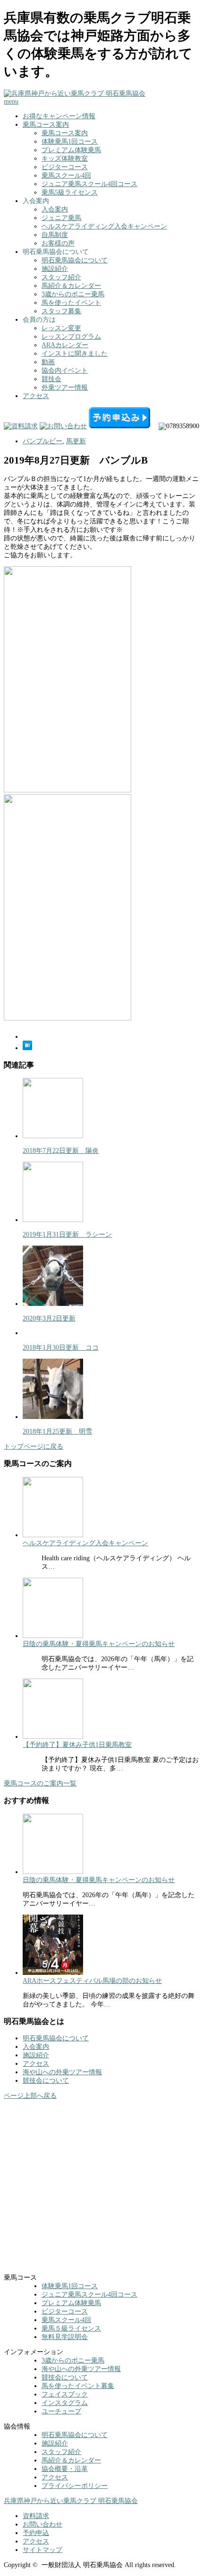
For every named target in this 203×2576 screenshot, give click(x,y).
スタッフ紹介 (61, 277)
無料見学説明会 (65, 2337)
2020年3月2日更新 (49, 1318)
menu (11, 102)
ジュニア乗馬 (61, 218)
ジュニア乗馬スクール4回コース (89, 184)
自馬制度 (55, 235)
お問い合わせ (42, 2524)
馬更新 (76, 441)
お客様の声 (58, 243)
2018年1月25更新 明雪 (57, 1431)
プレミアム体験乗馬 (71, 150)
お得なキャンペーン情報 (59, 116)
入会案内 (55, 209)
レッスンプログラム (71, 337)
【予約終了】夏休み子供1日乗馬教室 (77, 1745)
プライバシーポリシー (75, 2486)
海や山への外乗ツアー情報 (62, 2072)
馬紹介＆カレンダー (71, 286)
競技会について (46, 2081)
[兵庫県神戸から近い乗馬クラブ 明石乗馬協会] (75, 94)
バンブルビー (42, 441)
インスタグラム (65, 2403)
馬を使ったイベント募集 (78, 2386)
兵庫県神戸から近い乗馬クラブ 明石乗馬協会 (71, 2501)
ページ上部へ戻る (30, 2096)
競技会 (51, 379)
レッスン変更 (61, 328)
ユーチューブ (61, 2411)
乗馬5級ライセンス (70, 192)
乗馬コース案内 (46, 125)
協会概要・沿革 (65, 2469)
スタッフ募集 (61, 311)
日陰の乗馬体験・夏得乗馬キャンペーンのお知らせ (99, 1644)
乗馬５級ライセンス (71, 2328)
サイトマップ (42, 2550)
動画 (48, 362)
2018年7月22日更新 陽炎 (61, 1151)
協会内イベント (65, 371)
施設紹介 (55, 269)
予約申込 (36, 2533)
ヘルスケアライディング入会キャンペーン (104, 226)
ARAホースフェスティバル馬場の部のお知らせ (92, 1981)
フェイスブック (65, 2394)
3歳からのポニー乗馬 (73, 294)
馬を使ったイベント (71, 303)
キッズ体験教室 (65, 159)
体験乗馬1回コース (70, 142)
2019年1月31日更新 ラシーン (67, 1235)
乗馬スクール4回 (66, 175)
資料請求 (36, 2516)
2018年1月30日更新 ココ (61, 1348)
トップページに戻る (34, 1447)
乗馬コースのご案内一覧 (40, 1783)
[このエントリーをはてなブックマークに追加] (27, 1048)
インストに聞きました (75, 354)
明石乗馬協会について (75, 260)
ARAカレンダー (65, 345)
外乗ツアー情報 (65, 387)
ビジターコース (65, 167)
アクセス (36, 396)
